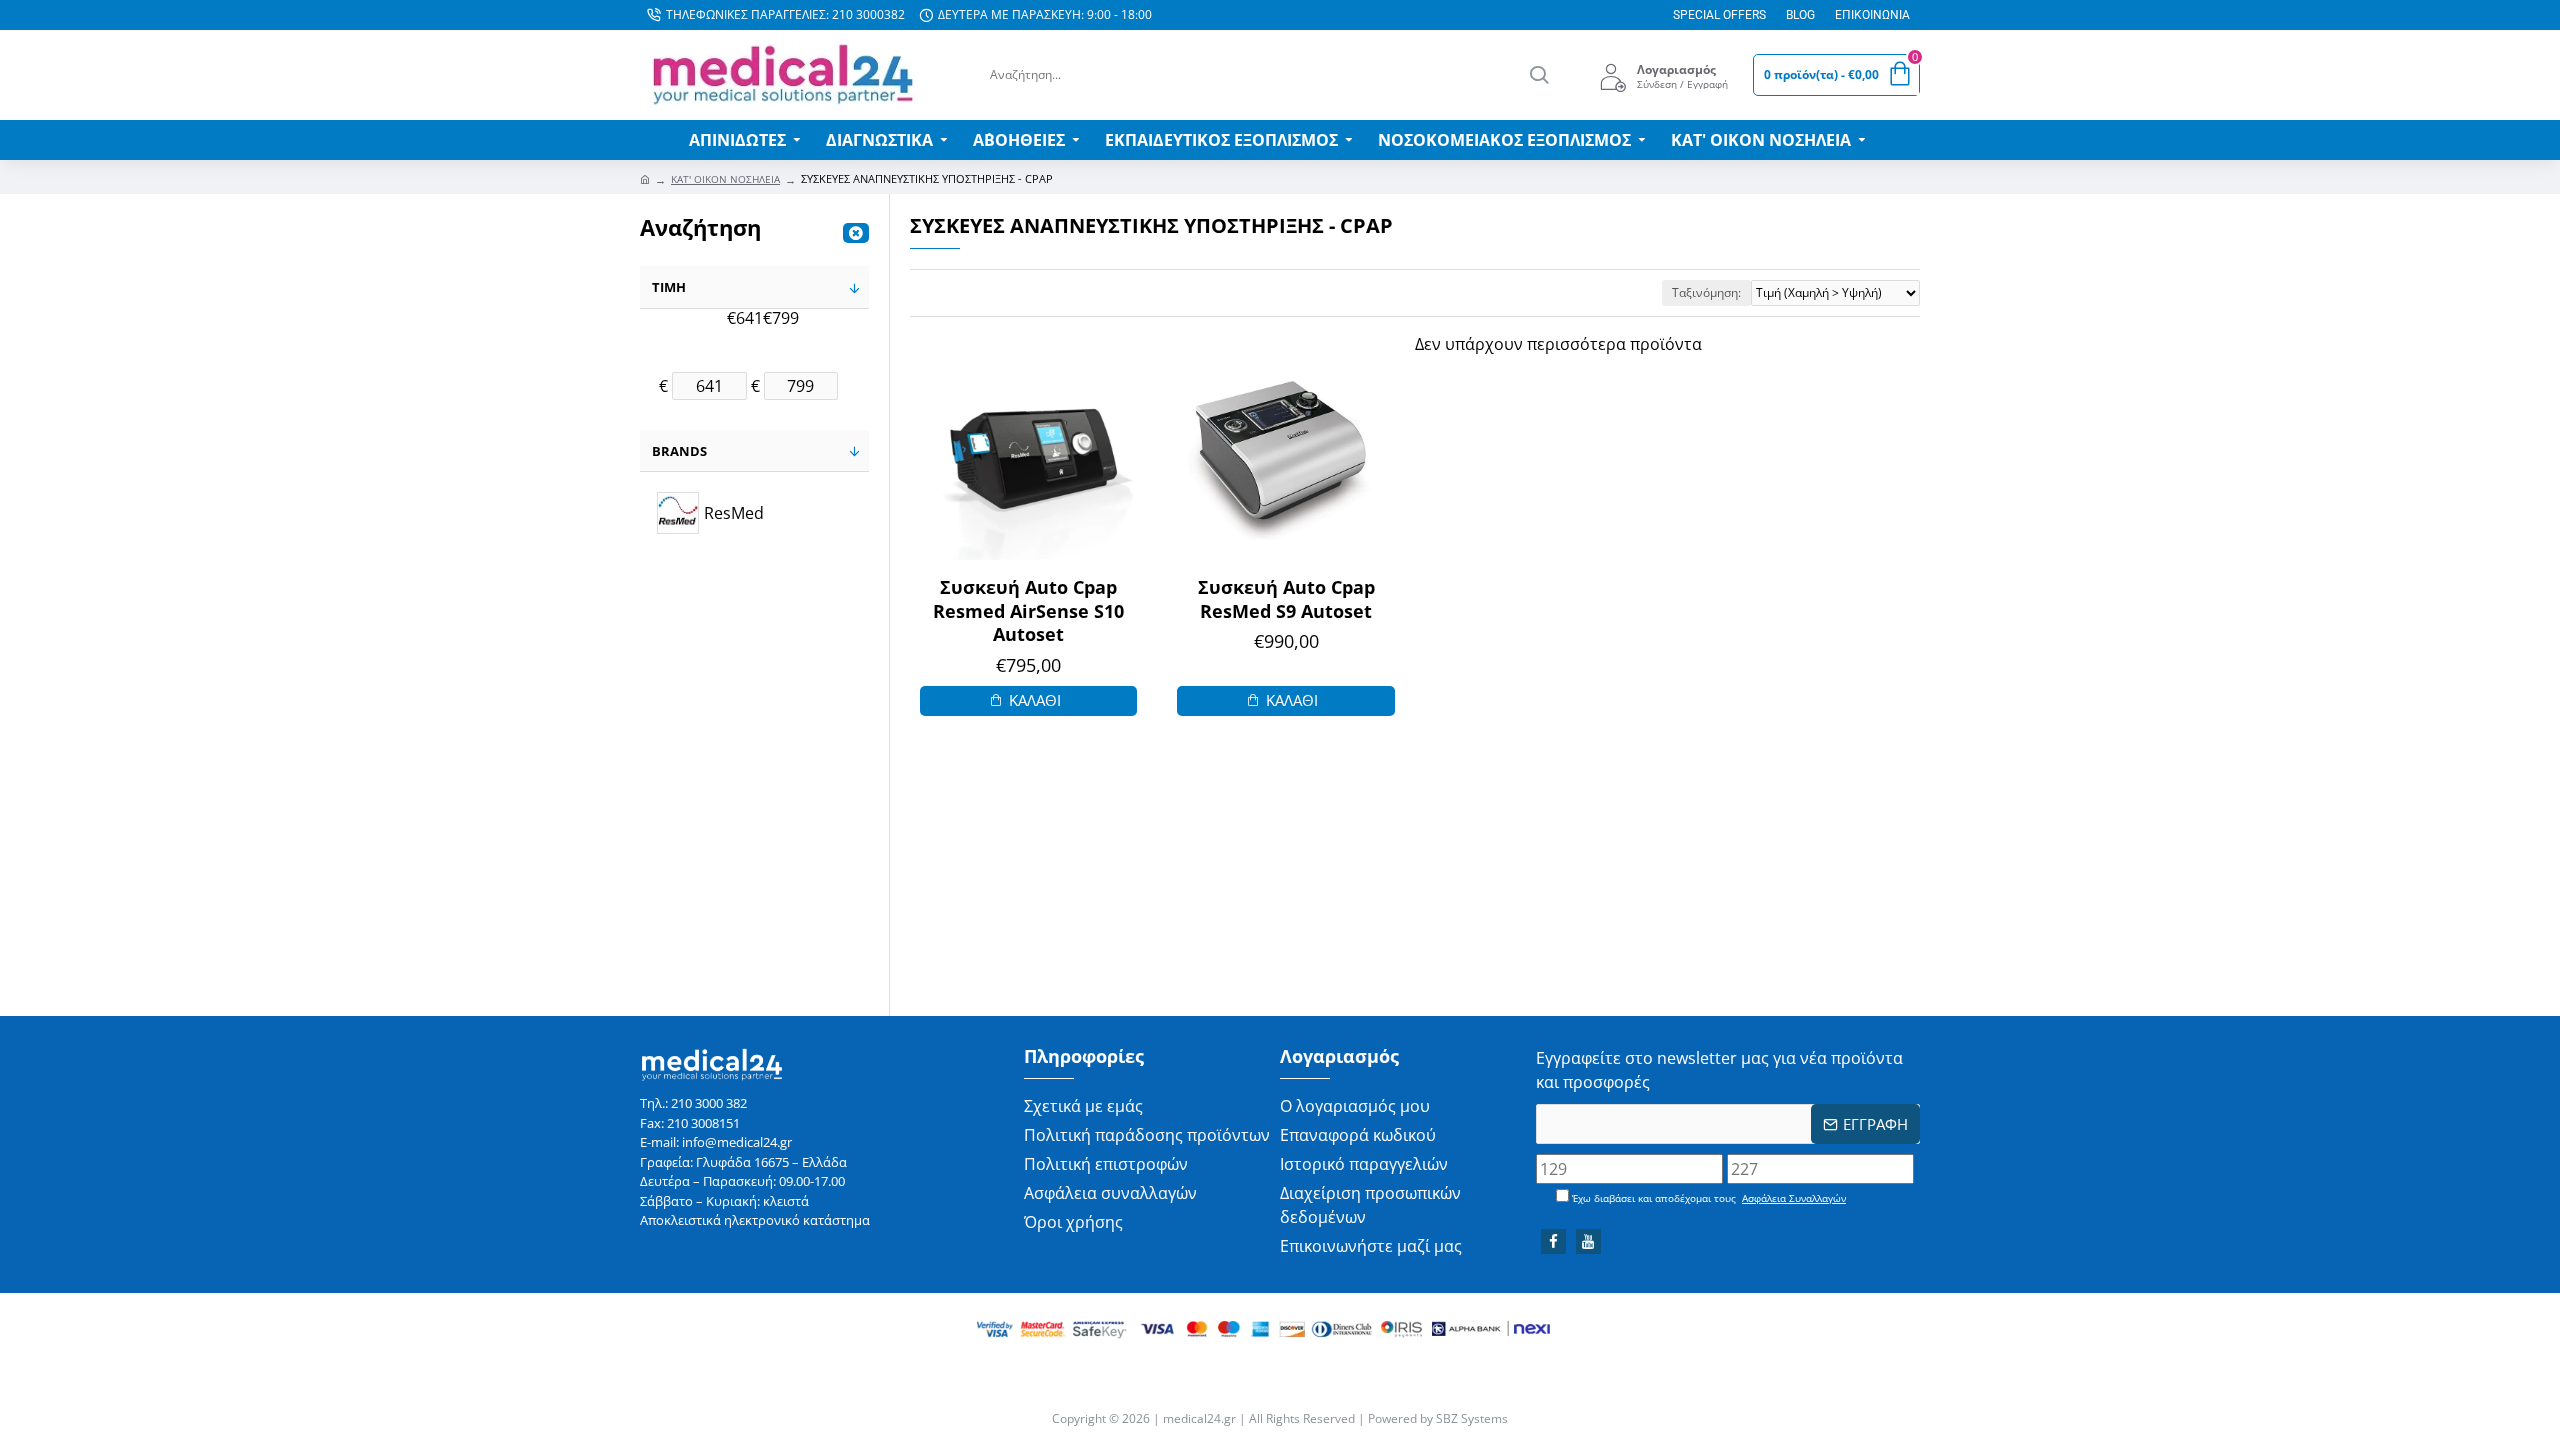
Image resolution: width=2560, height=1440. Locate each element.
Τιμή (669, 287)
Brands (679, 451)
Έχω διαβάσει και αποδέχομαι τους (1707, 1198)
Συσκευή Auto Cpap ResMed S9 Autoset (1286, 599)
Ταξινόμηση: (1706, 292)
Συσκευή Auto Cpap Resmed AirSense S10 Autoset (1028, 611)
